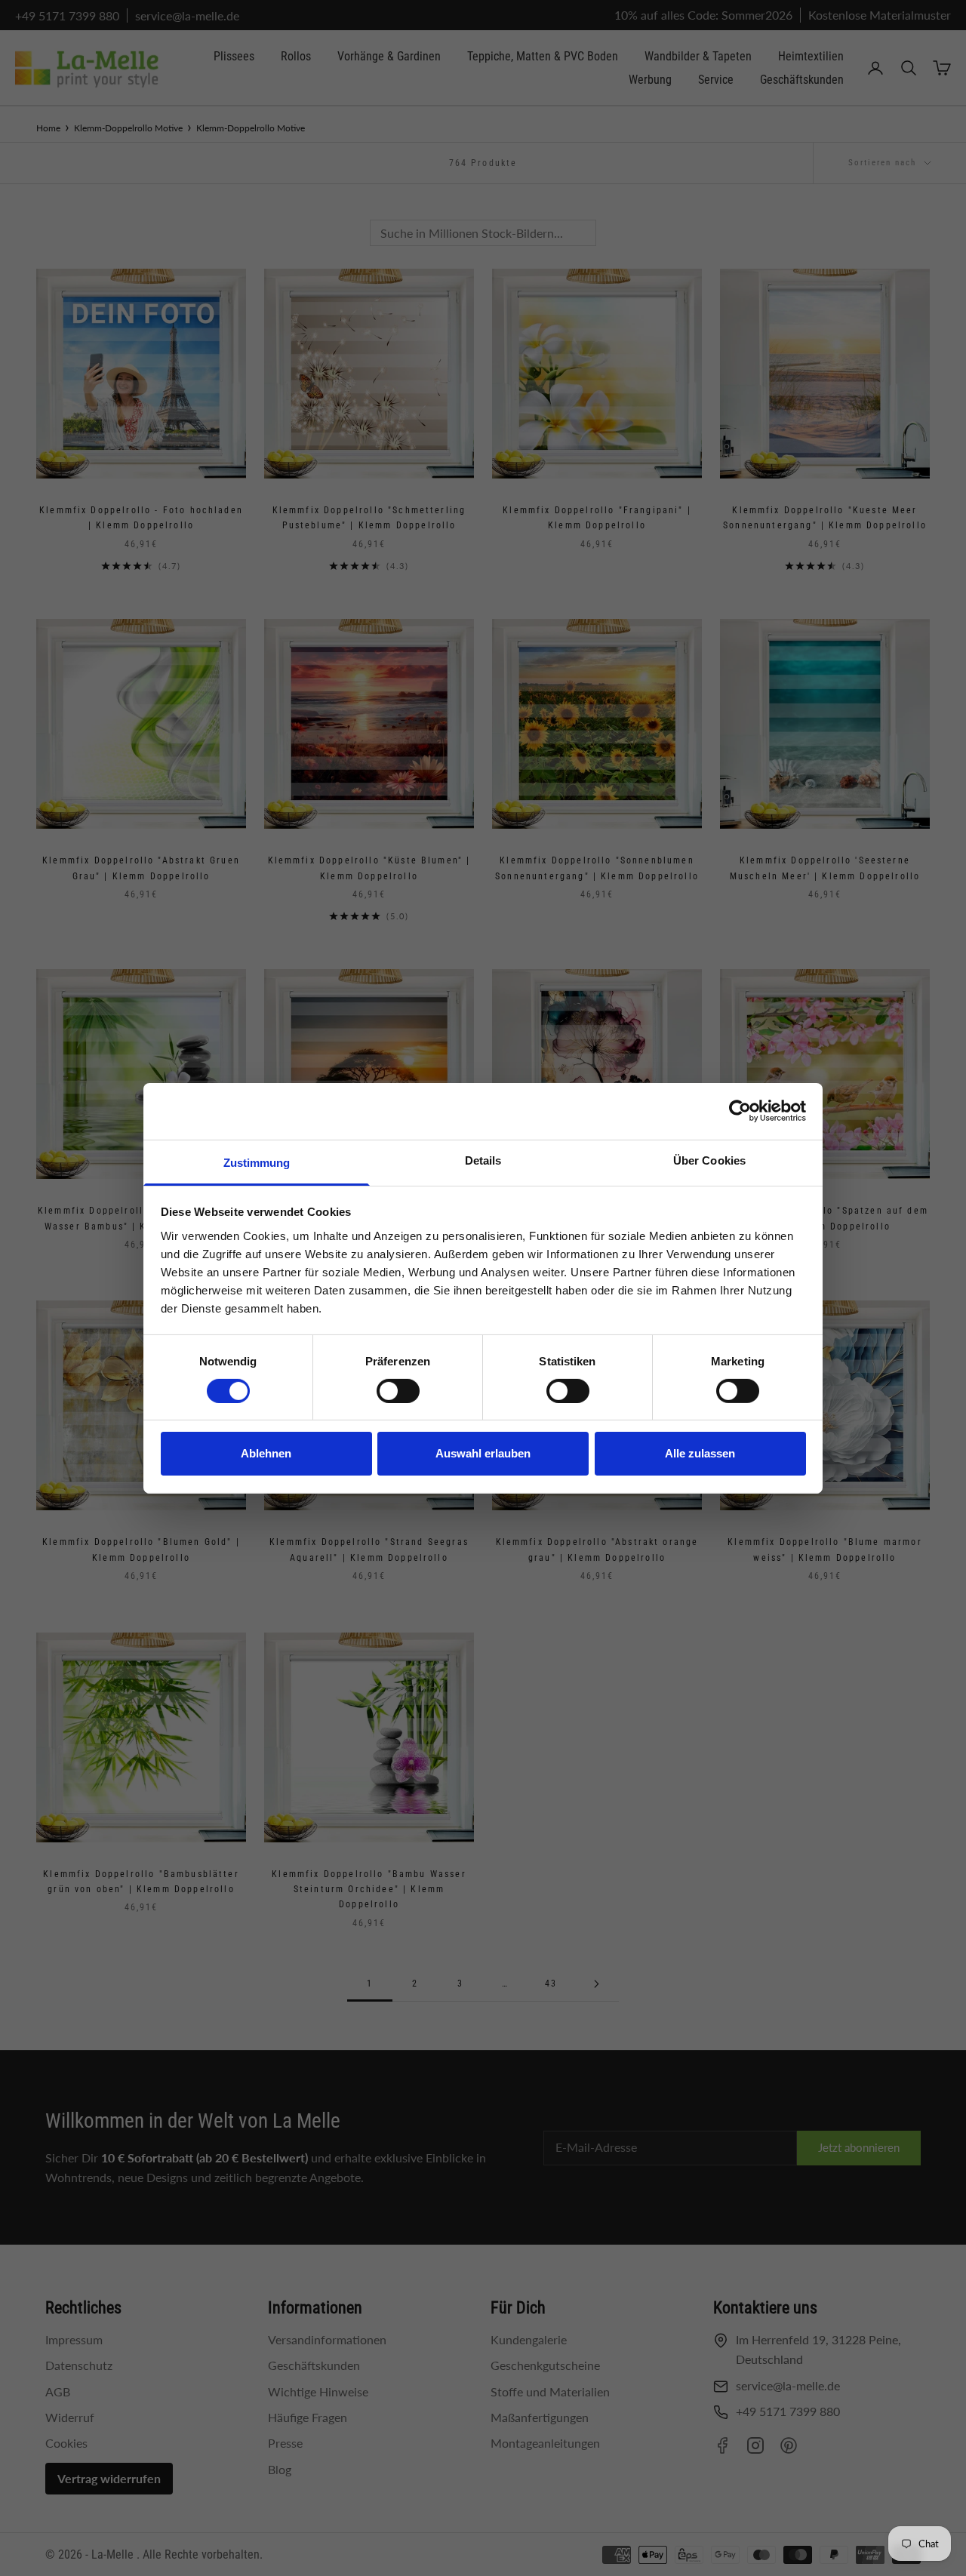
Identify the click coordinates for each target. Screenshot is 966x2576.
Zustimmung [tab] (257, 1162)
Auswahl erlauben (483, 1453)
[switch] (398, 1391)
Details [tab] (483, 1160)
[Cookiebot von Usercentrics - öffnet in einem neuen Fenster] (740, 1111)
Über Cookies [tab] (709, 1160)
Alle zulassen (700, 1453)
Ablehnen (266, 1453)
